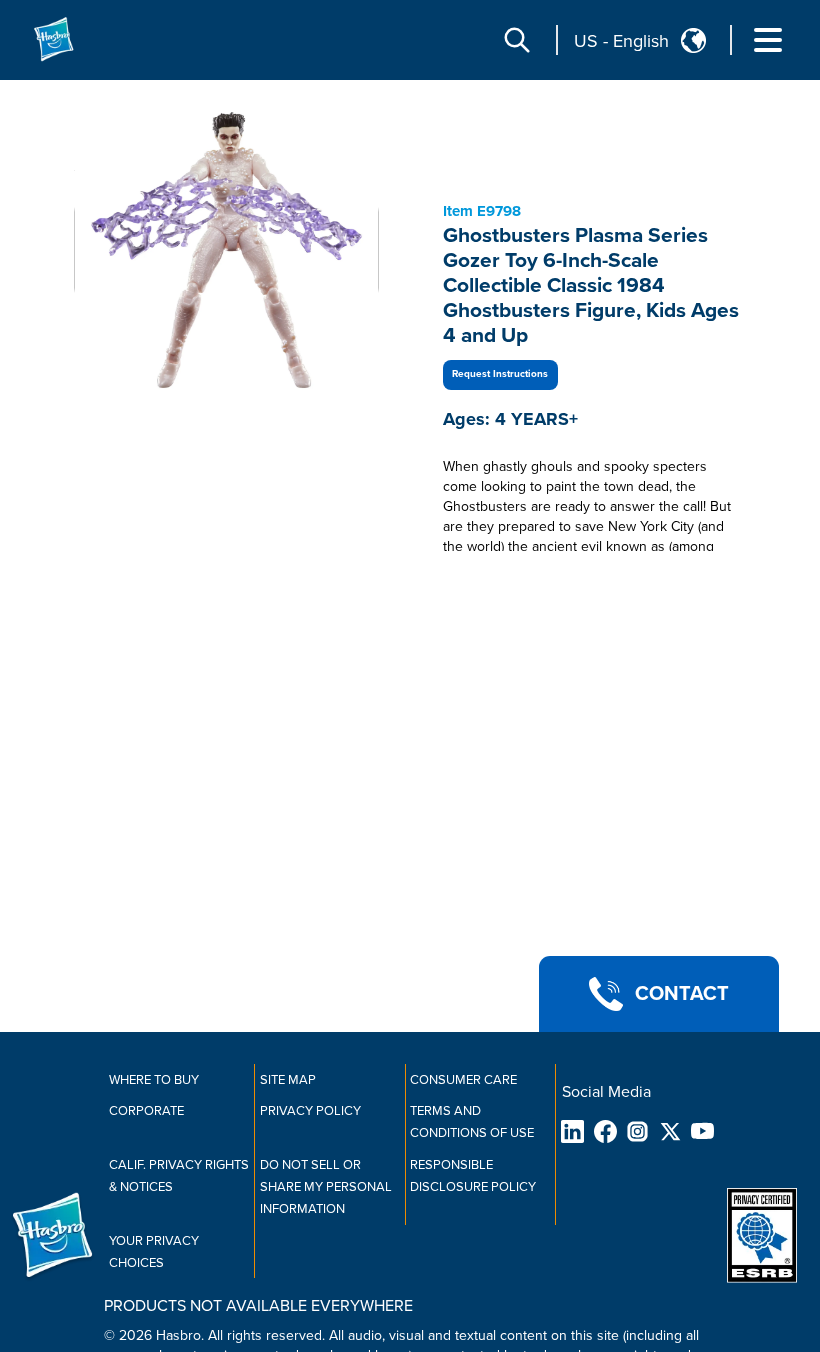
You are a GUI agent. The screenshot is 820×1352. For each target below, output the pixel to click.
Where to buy (154, 1080)
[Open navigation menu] (768, 40)
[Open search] (517, 40)
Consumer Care (463, 1080)
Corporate (146, 1111)
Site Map (288, 1080)
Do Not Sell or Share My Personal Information (326, 1187)
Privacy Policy (310, 1111)
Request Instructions (500, 374)
